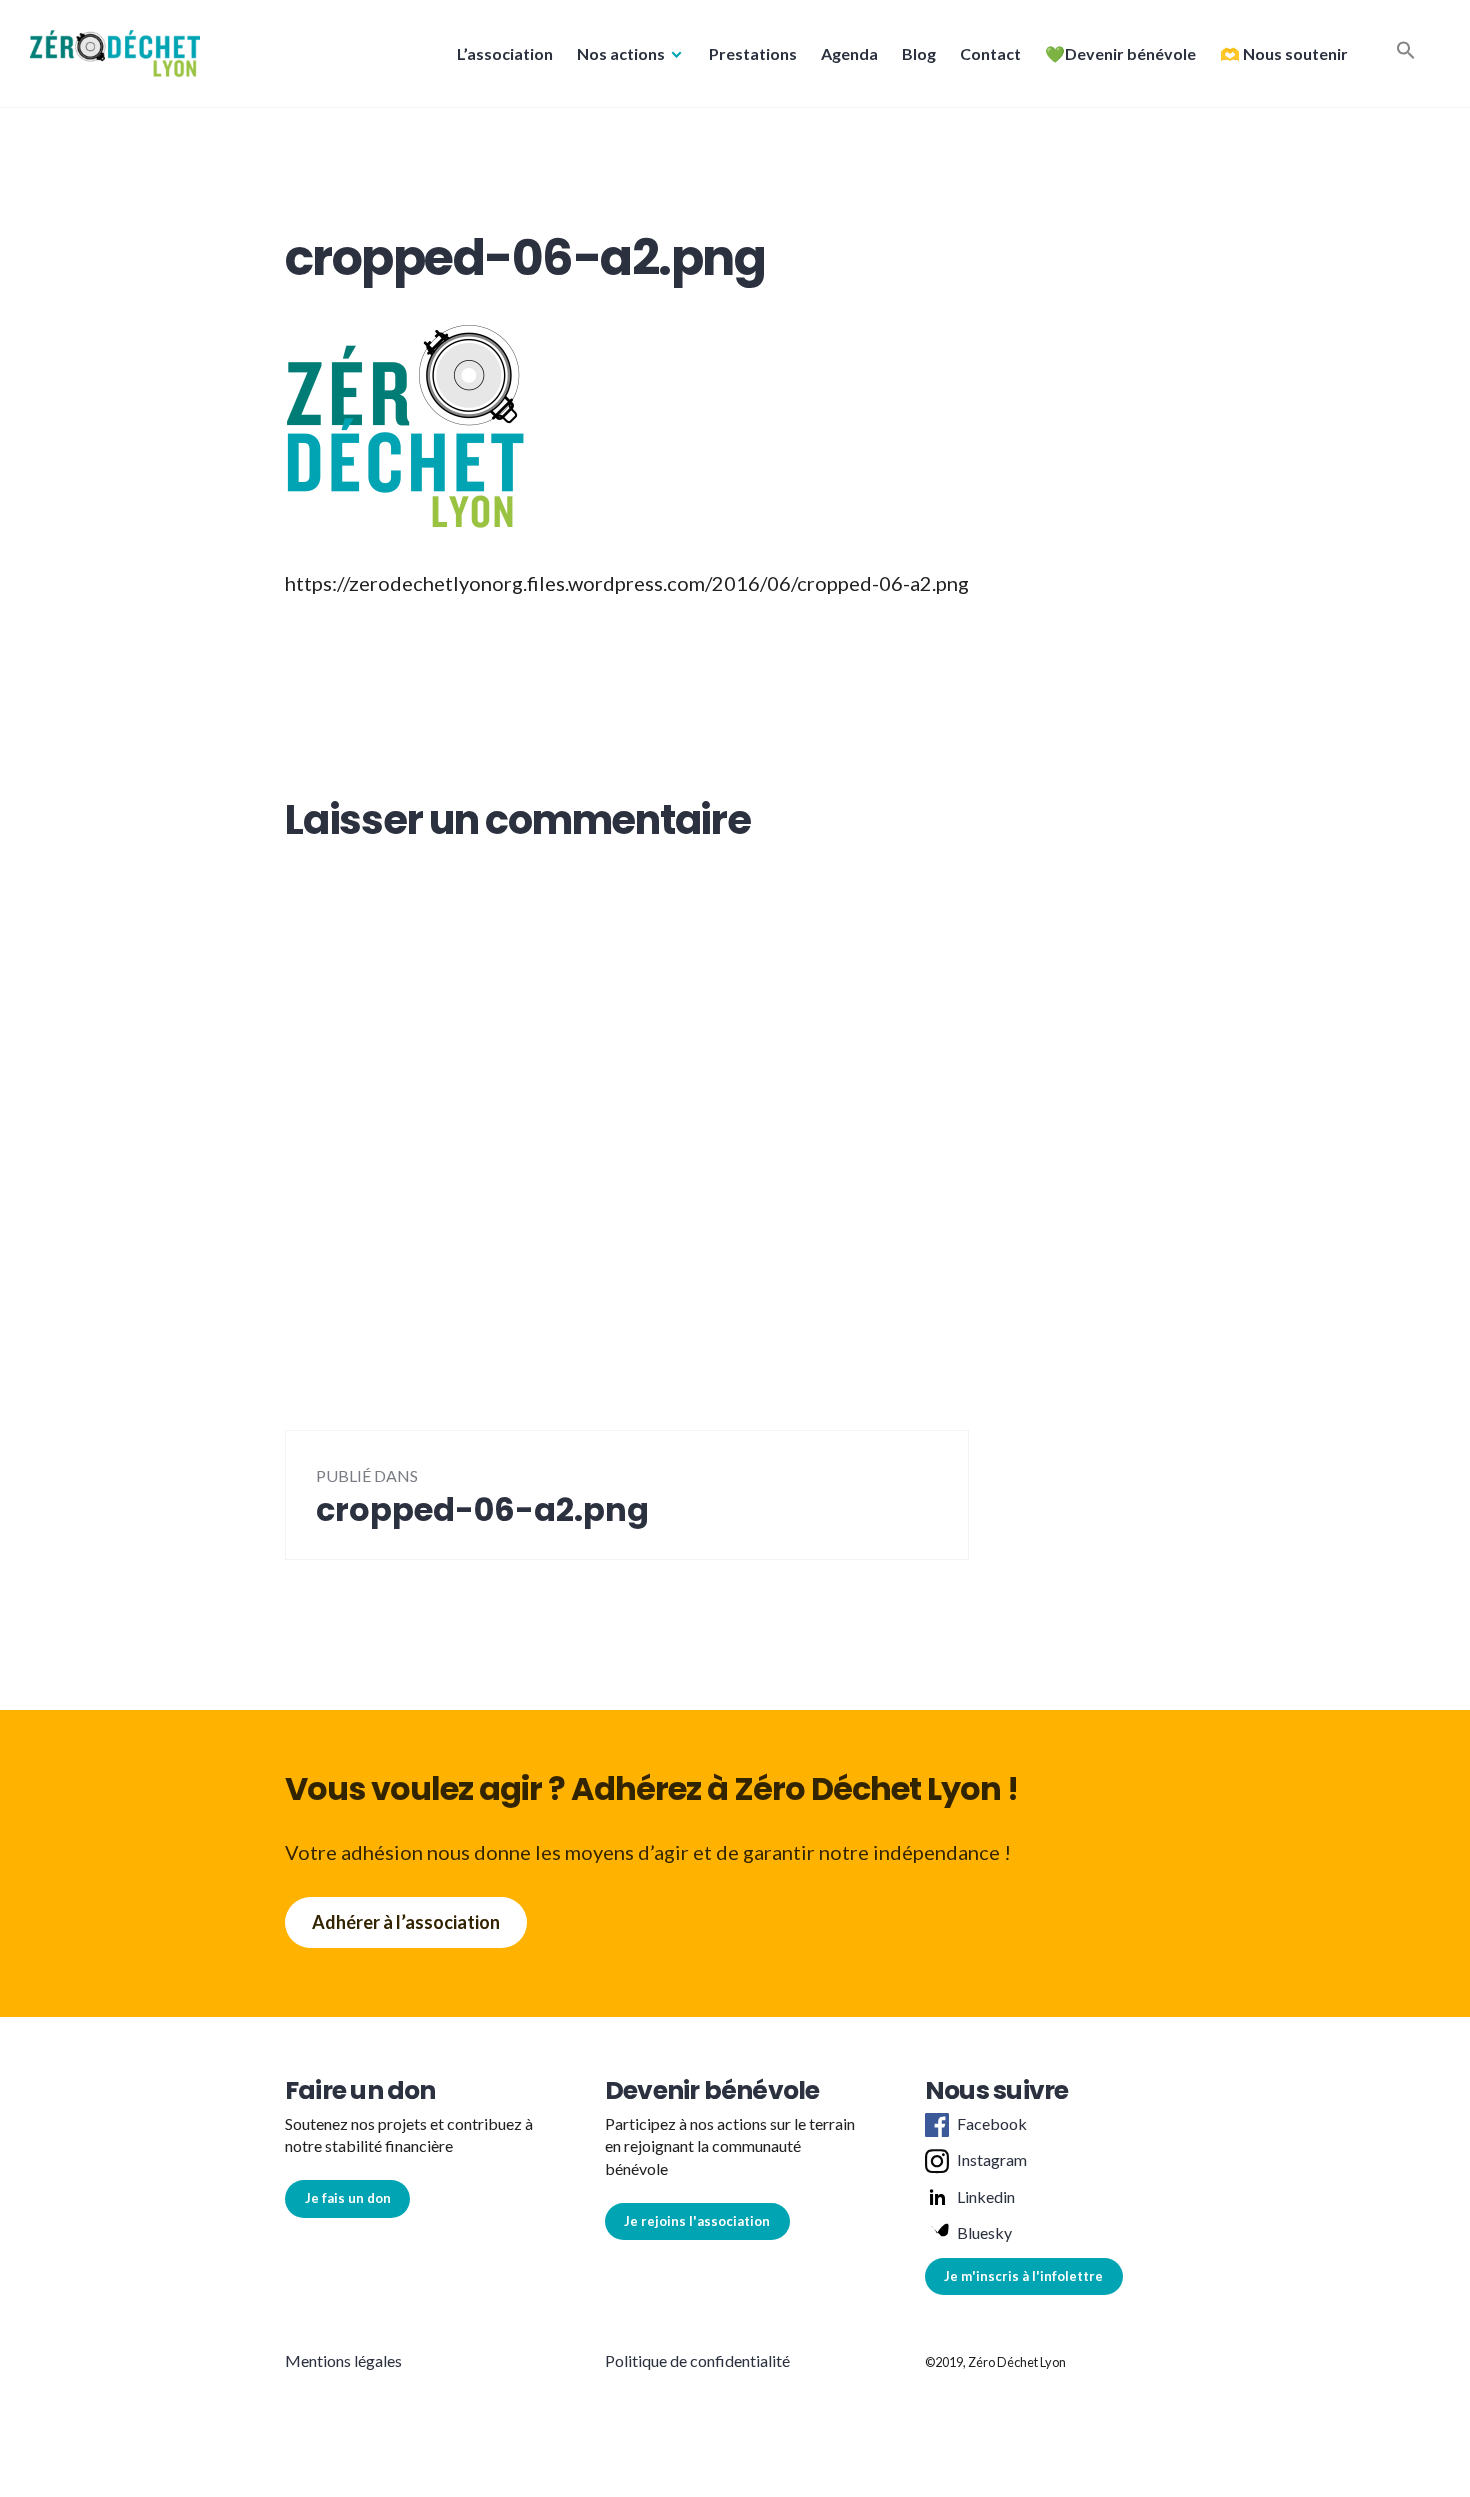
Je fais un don (348, 2198)
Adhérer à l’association (406, 1922)
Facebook (992, 2123)
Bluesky (984, 2232)
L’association (505, 53)
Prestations (753, 53)
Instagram (992, 2159)
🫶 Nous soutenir (1284, 53)
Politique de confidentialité (697, 2360)
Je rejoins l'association (697, 2221)
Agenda (849, 53)
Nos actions (621, 53)
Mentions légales (343, 2360)
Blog (919, 53)
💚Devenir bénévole (1120, 53)
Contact (990, 53)
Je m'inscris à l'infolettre (1023, 2276)
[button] (115, 53)
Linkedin (986, 2196)
